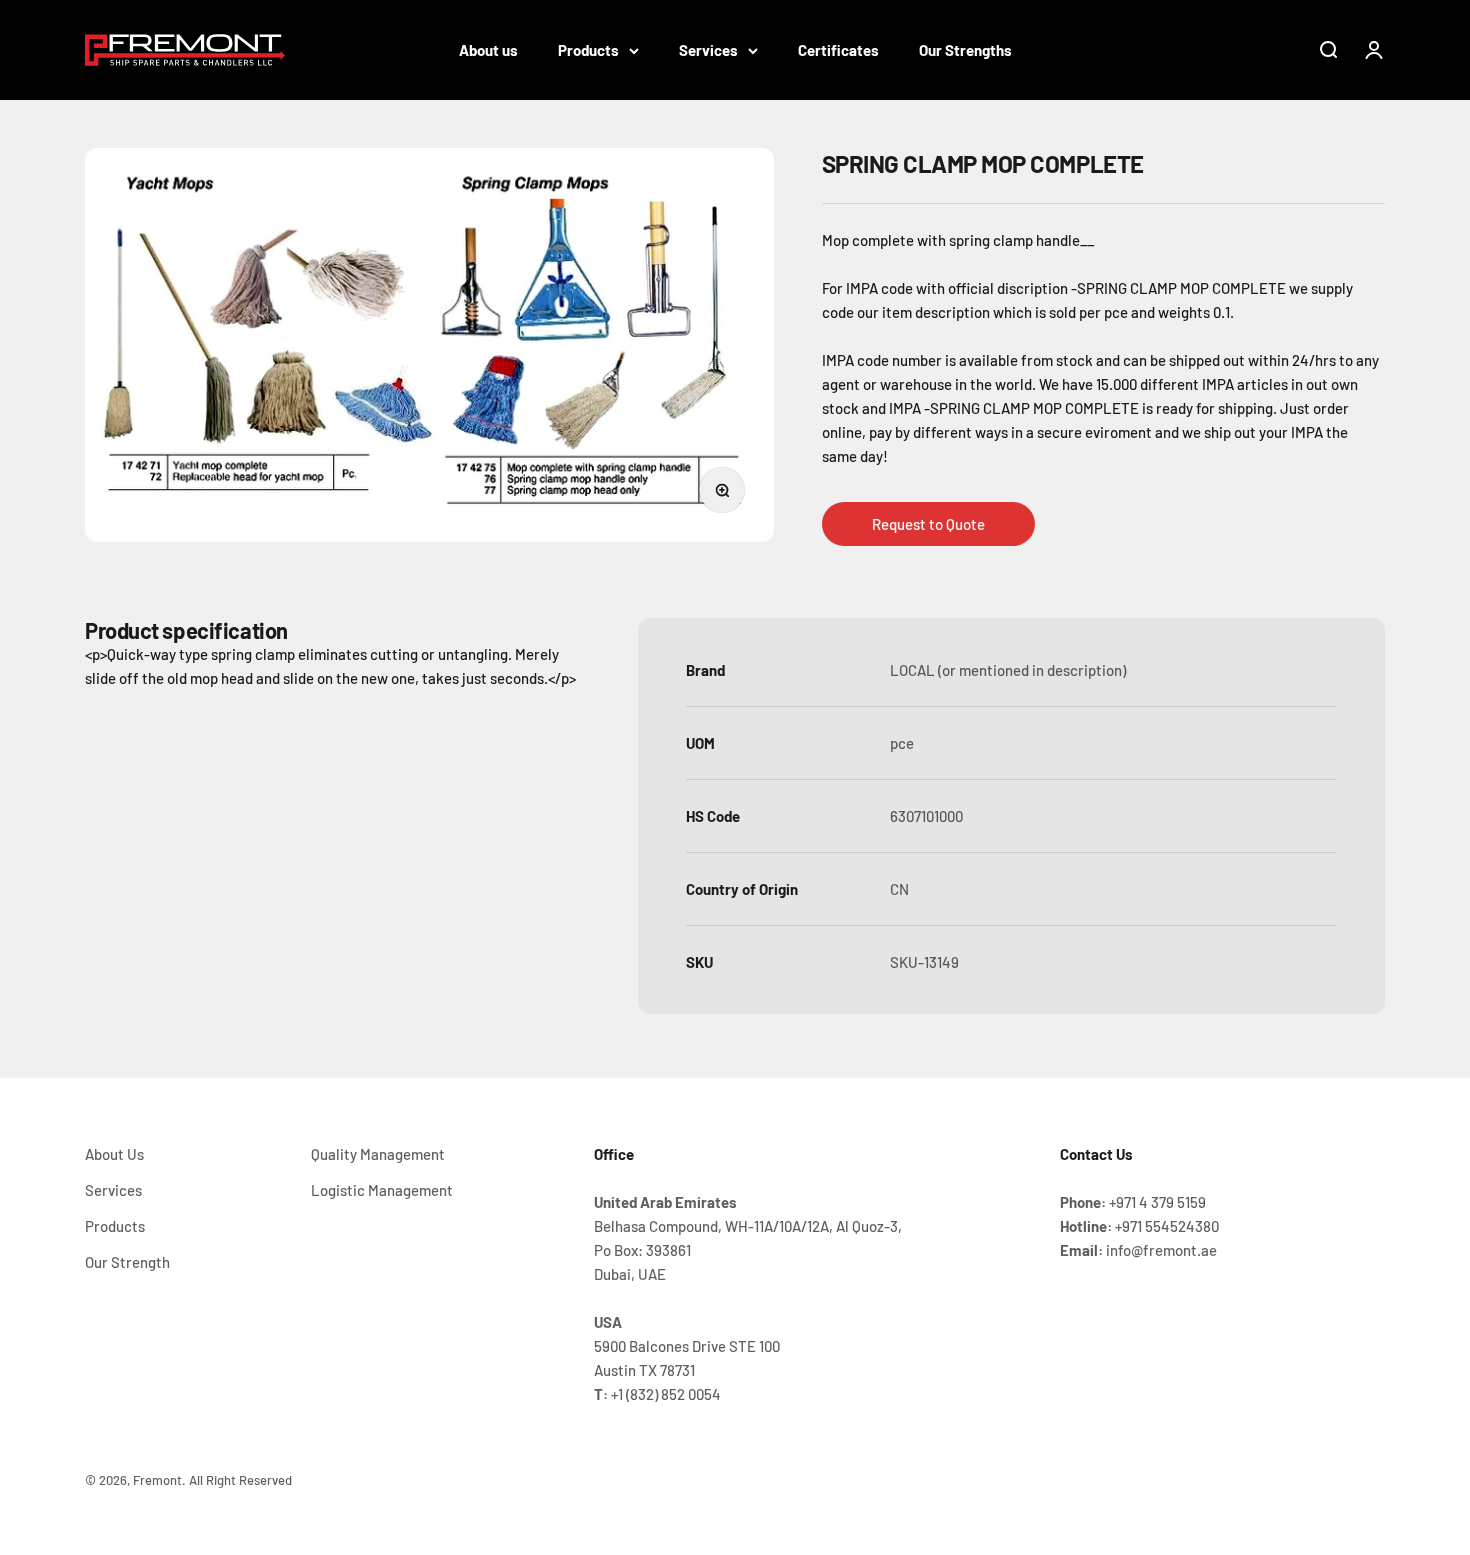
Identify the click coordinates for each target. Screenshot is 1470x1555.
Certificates (838, 50)
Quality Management (378, 1154)
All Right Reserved (240, 1480)
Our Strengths (965, 50)
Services (708, 50)
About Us (114, 1154)
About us (488, 50)
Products (588, 50)
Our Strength (127, 1262)
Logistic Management (382, 1190)
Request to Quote (928, 524)
